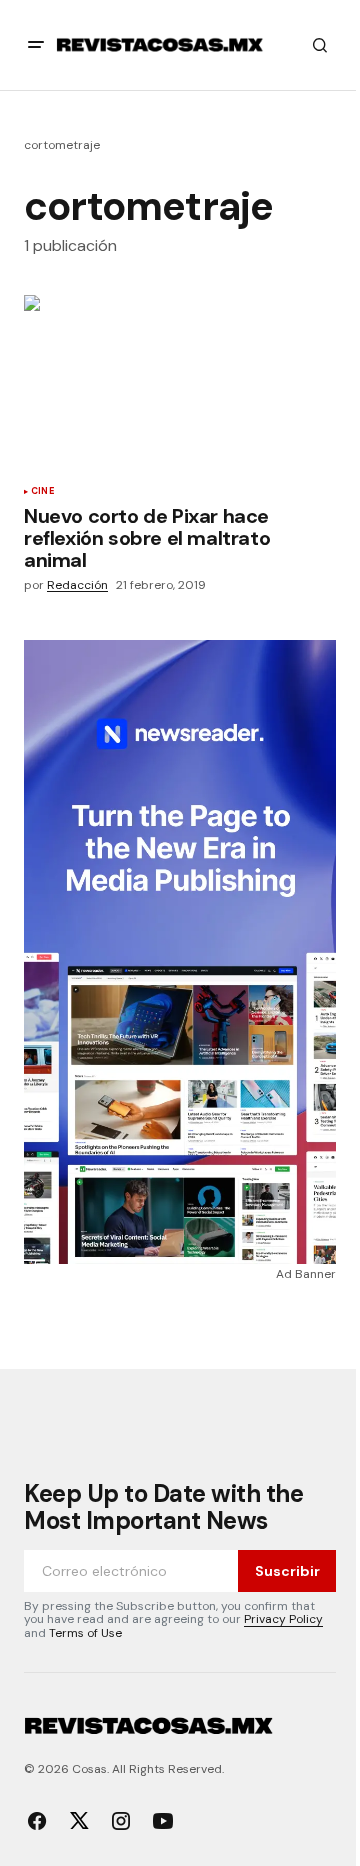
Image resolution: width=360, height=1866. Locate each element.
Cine (42, 492)
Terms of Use (85, 1633)
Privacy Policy (283, 1619)
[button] (36, 45)
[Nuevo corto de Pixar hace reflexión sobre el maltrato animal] (180, 383)
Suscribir (287, 1571)
